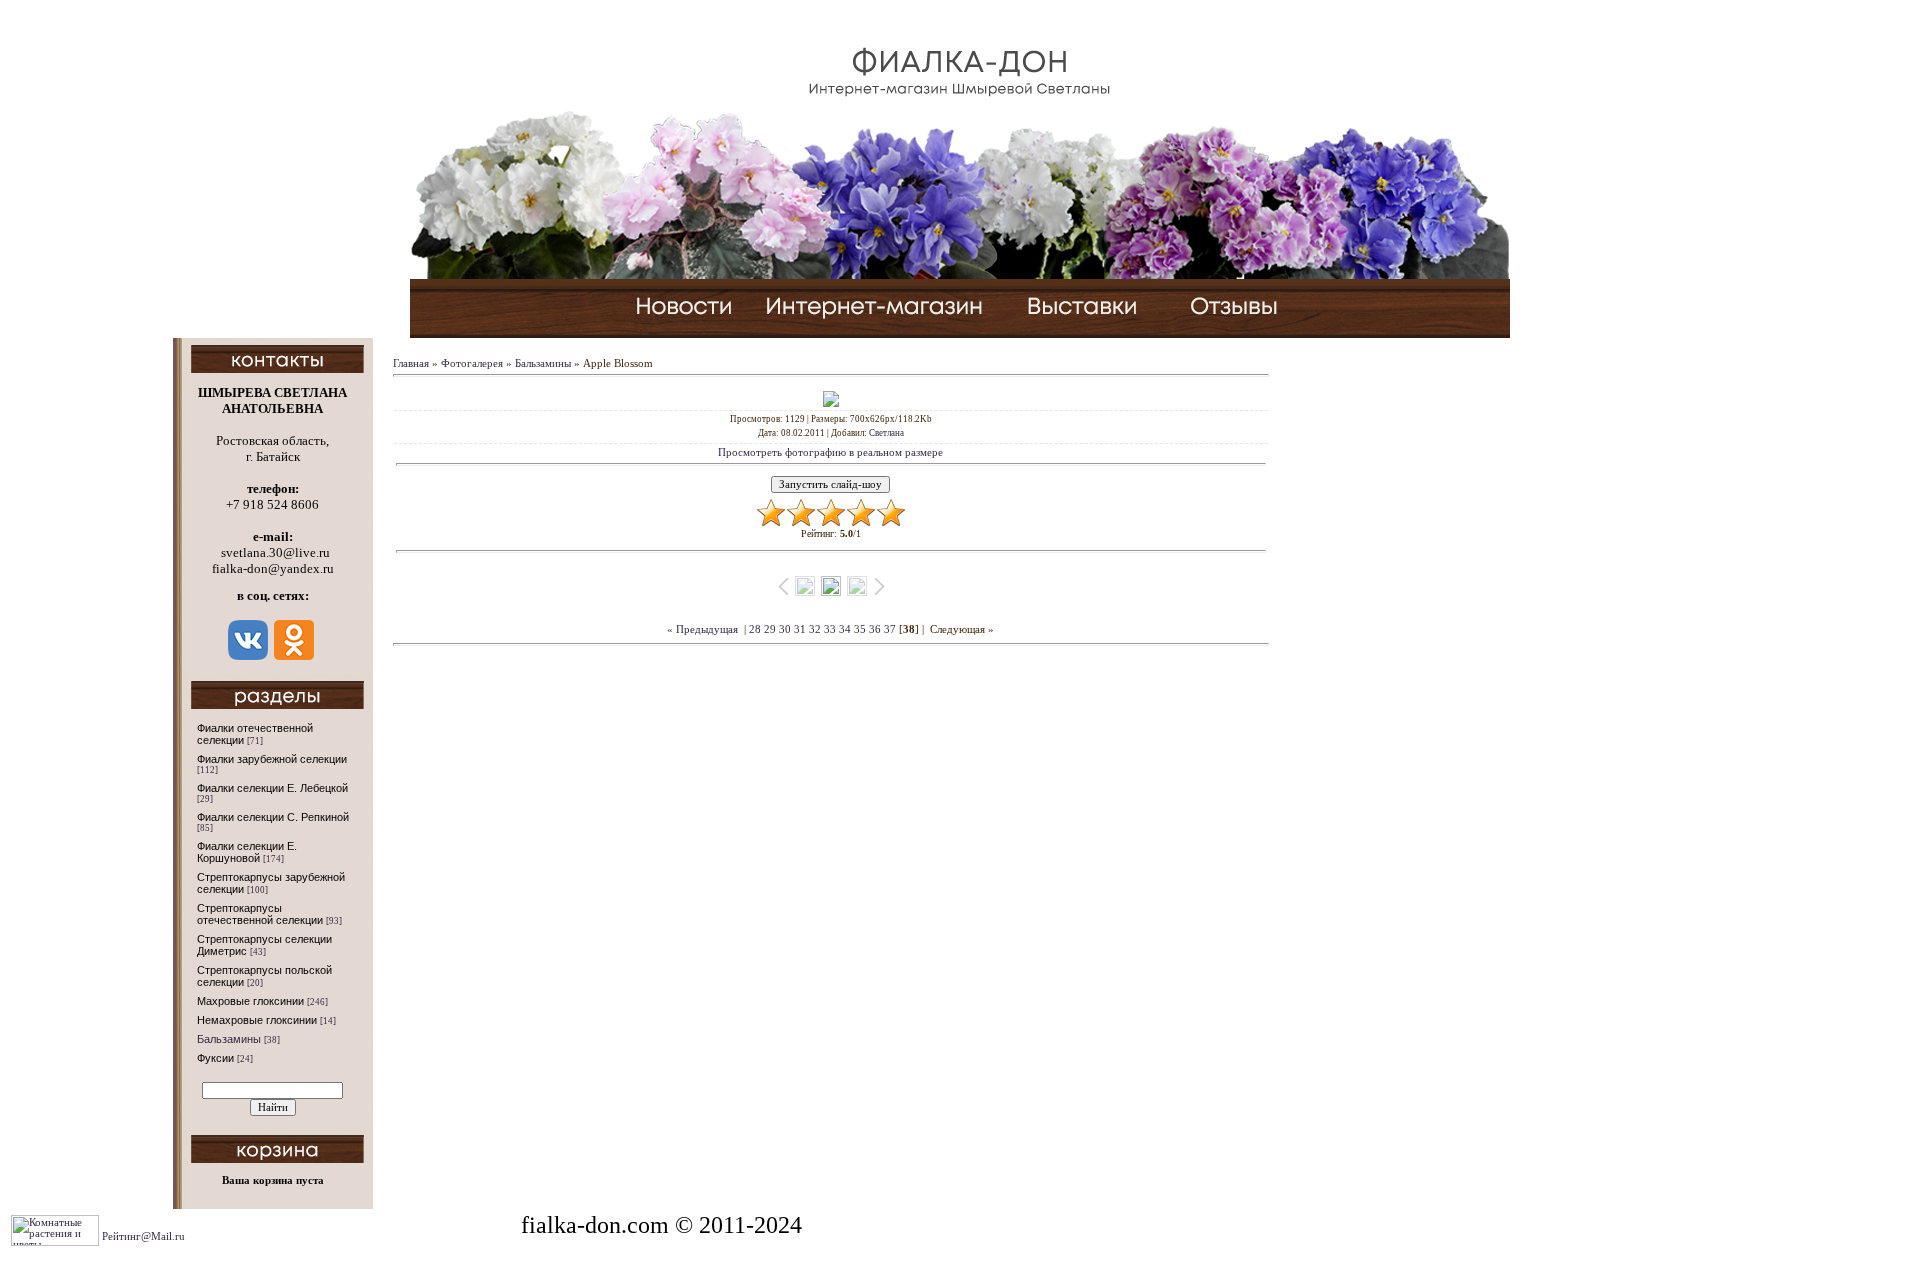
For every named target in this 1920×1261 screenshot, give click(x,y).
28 (755, 629)
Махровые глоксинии (250, 1001)
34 (845, 629)
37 (890, 629)
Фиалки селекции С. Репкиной (273, 817)
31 (800, 629)
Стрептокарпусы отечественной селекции (260, 914)
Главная (411, 363)
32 (815, 629)
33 (830, 629)
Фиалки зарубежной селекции (272, 759)
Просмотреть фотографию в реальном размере (830, 452)
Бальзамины (229, 1039)
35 (860, 629)
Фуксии (215, 1058)
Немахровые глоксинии (257, 1020)
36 (875, 629)
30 (785, 629)
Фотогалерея (472, 363)
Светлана (886, 433)
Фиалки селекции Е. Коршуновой (247, 852)
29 (770, 629)
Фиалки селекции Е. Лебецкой (272, 788)
